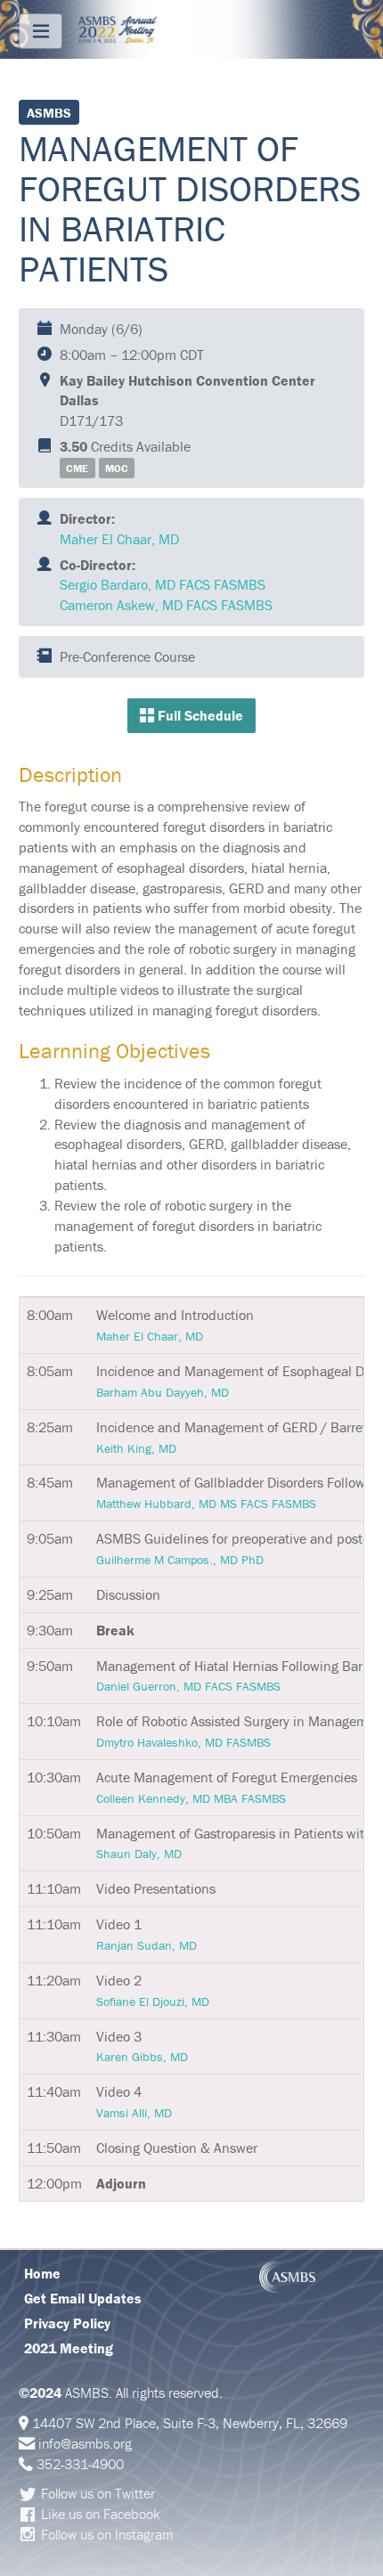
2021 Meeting (69, 2348)
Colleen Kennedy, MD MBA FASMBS (191, 1798)
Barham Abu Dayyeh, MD (163, 1392)
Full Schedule (199, 715)
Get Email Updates (83, 2298)
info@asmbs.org (85, 2443)
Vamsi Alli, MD (134, 2113)
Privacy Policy (67, 2323)
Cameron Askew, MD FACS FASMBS (166, 605)
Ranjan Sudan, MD (147, 1945)
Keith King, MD (136, 1448)
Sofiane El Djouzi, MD (153, 2001)
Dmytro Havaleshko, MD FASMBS (183, 1742)
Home (42, 2273)
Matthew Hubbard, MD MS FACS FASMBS (206, 1504)
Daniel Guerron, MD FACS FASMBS (188, 1686)
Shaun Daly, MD (139, 1854)
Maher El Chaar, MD (119, 539)
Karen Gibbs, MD (142, 2057)
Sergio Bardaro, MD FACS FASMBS (163, 584)
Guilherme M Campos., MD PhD (180, 1560)
